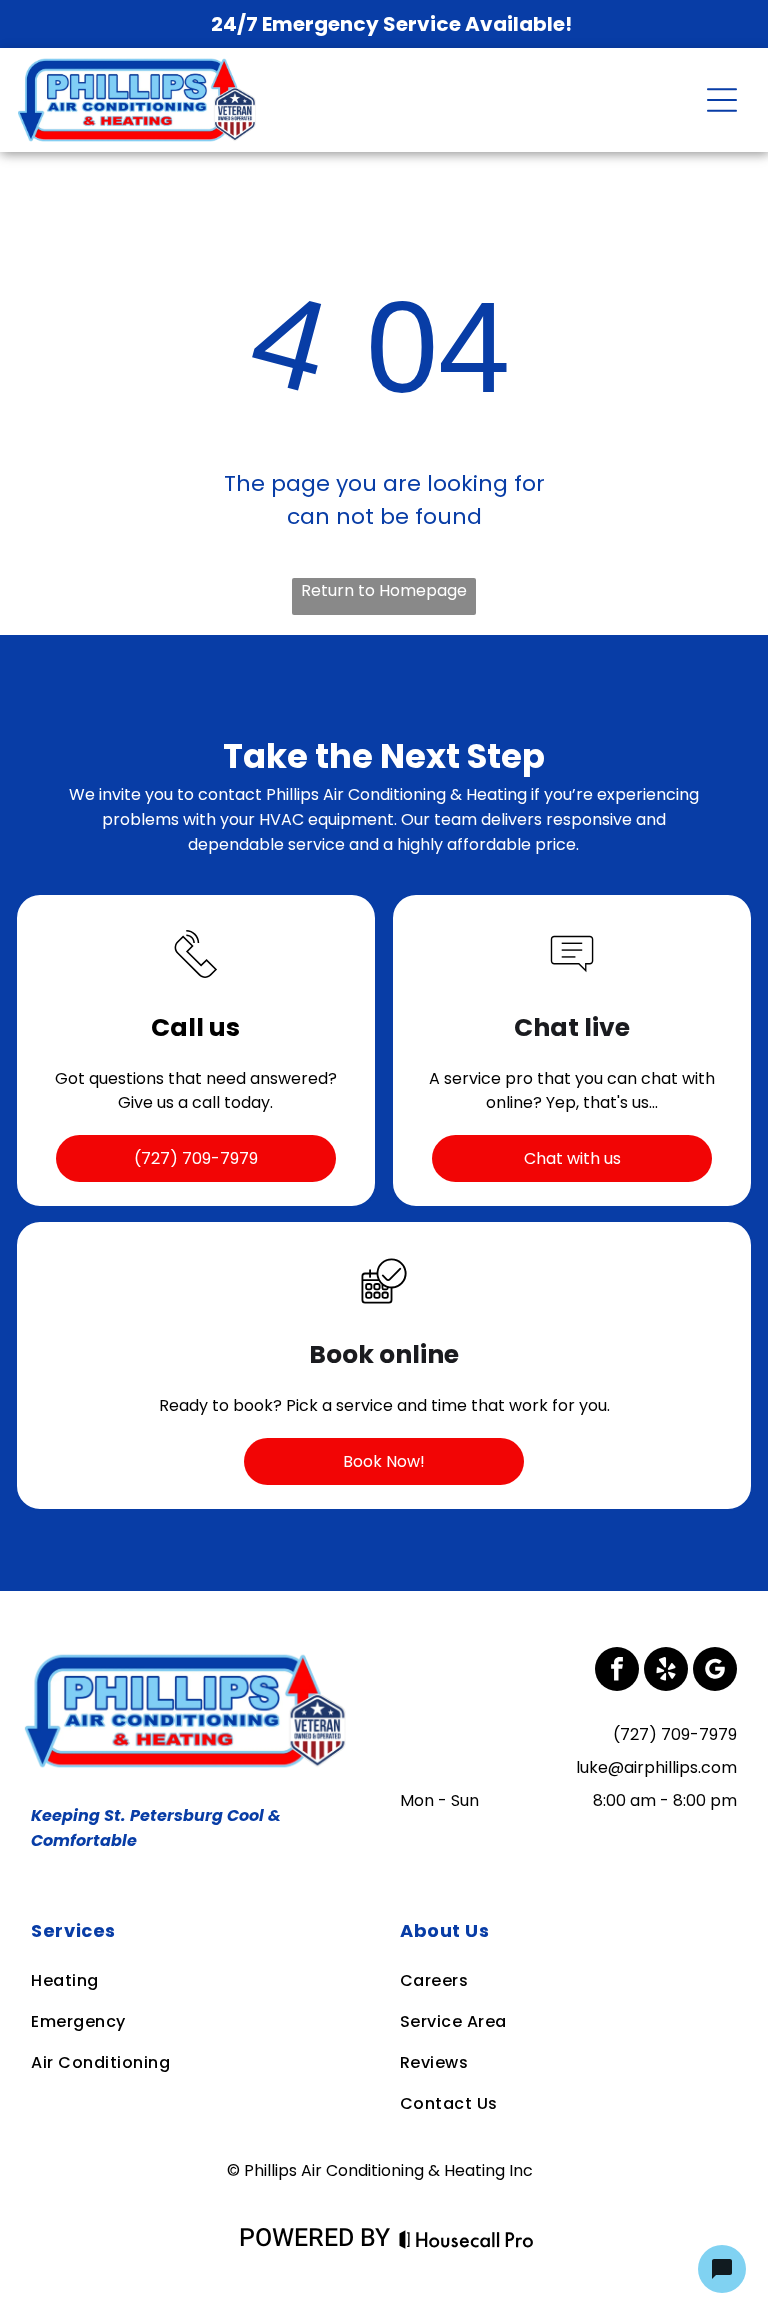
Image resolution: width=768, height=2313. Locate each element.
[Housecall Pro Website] (466, 2241)
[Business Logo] (189, 1659)
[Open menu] (722, 100)
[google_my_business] (715, 1671)
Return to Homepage (384, 590)
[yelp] (666, 1671)
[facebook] (617, 1671)
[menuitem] (198, 1930)
